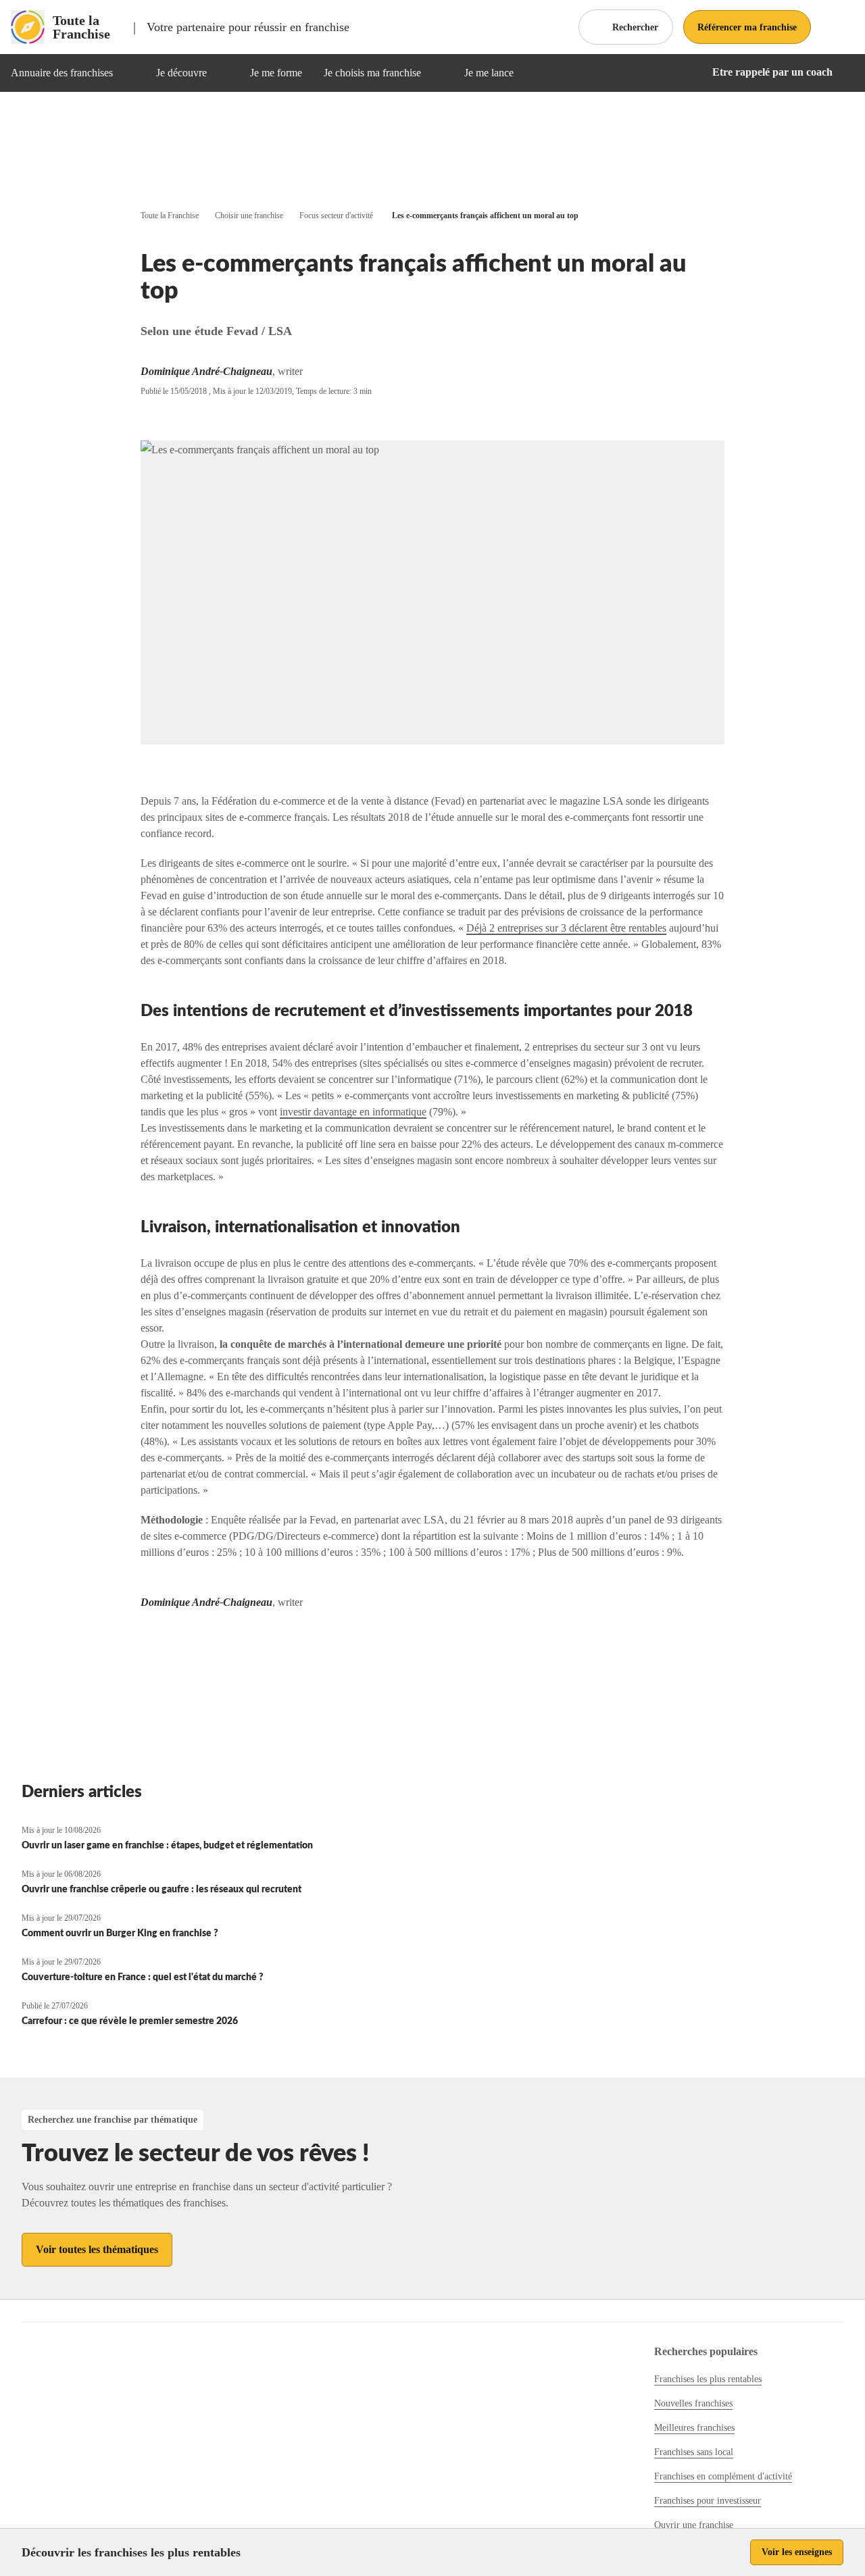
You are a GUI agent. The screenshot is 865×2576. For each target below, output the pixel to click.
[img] (129, 73)
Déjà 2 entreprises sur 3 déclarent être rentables (566, 928)
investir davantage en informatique (353, 1112)
